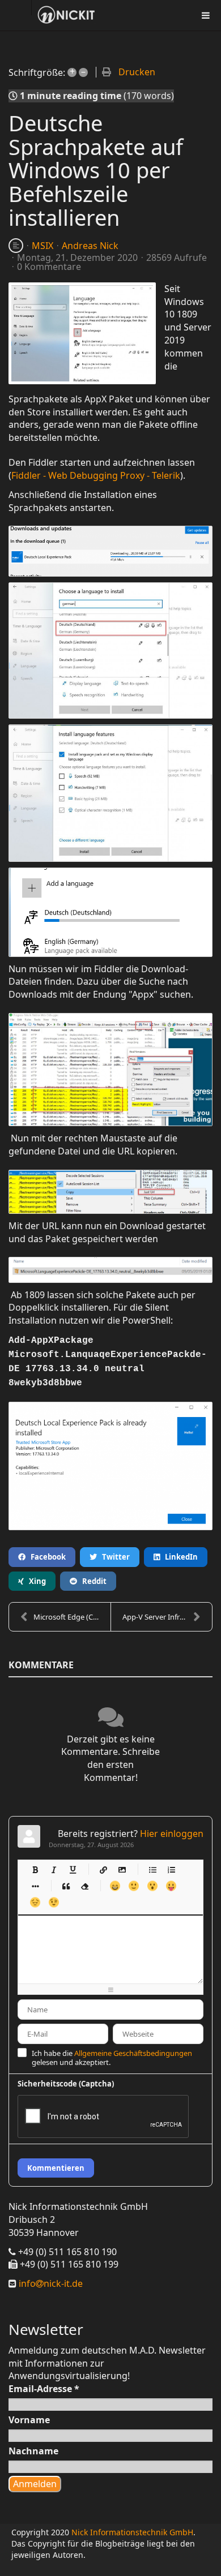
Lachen (133, 1886)
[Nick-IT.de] (66, 15)
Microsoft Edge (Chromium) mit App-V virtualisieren (72, 1617)
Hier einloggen (172, 1834)
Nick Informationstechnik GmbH (132, 2532)
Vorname (29, 2420)
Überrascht (152, 1886)
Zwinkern (54, 1902)
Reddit (92, 1581)
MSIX (42, 246)
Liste (35, 1886)
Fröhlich (115, 1886)
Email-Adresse (44, 2389)
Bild (122, 1869)
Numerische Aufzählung (171, 1869)
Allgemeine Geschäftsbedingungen (133, 2053)
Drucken (137, 72)
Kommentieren (56, 2168)
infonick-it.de (50, 2283)
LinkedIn (179, 1557)
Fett (35, 1869)
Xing (35, 1581)
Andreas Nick (90, 246)
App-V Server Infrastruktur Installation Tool (167, 1617)
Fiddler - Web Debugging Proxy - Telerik (96, 475)
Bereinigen (84, 1886)
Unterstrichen (72, 1869)
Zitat (65, 1886)
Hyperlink (103, 1869)
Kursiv (54, 1869)
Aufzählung (152, 1869)
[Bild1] (82, 333)
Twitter (113, 1557)
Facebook (46, 1557)
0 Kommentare (49, 267)
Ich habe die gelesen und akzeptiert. (112, 2058)
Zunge (171, 1886)
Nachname (33, 2451)
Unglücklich (35, 1902)
